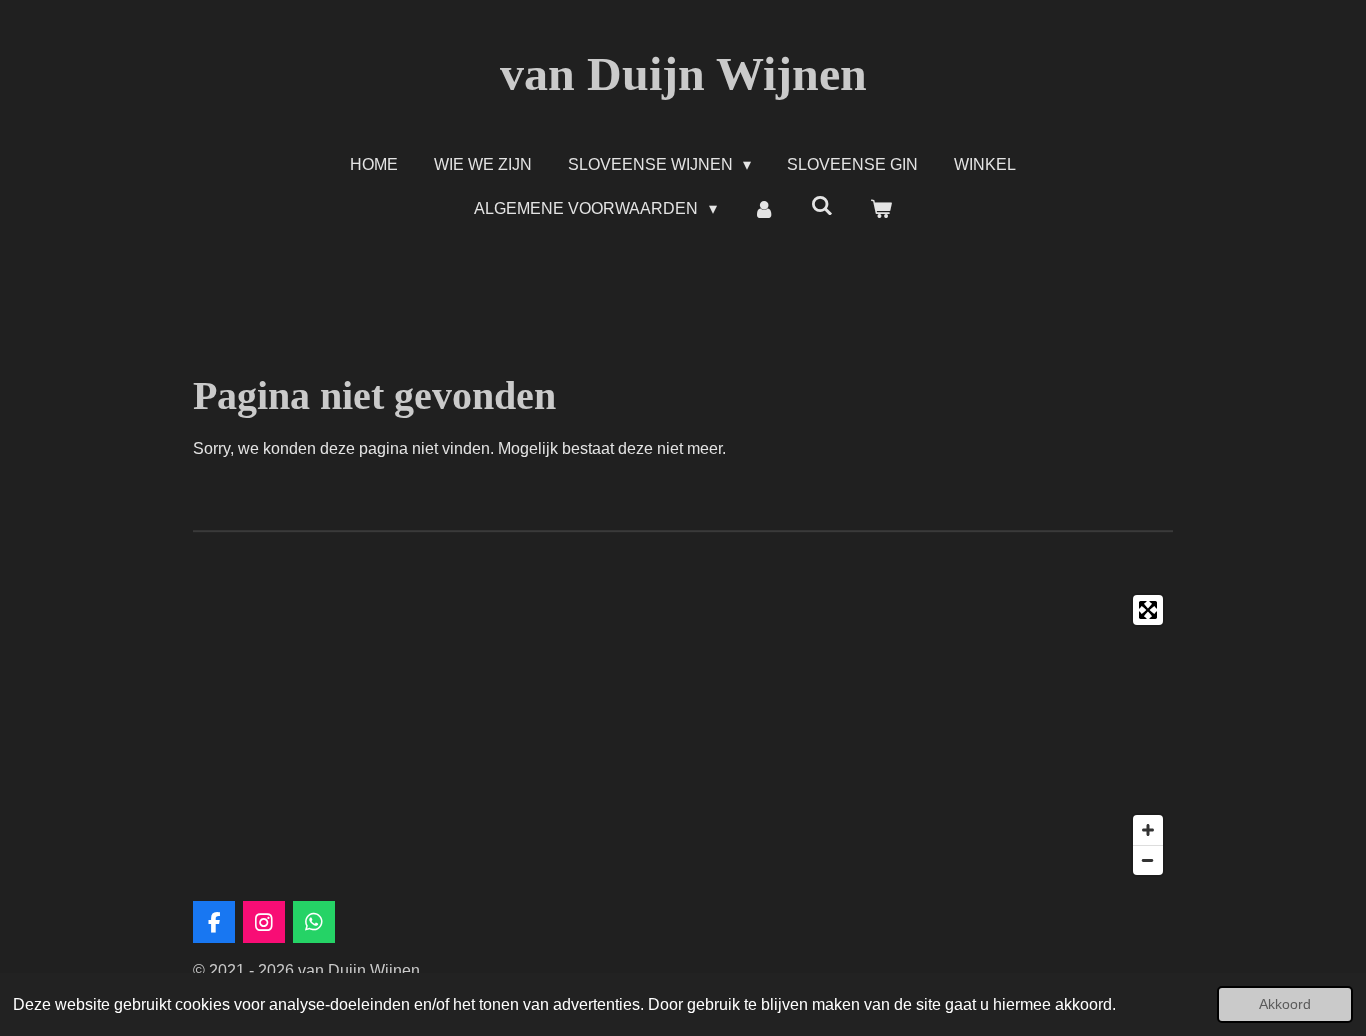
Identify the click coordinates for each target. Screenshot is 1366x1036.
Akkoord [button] (1285, 1004)
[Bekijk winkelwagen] (880, 209)
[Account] (764, 209)
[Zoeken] (822, 206)
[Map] (683, 735)
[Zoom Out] (1148, 860)
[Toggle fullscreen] (1148, 610)
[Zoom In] (1148, 830)
